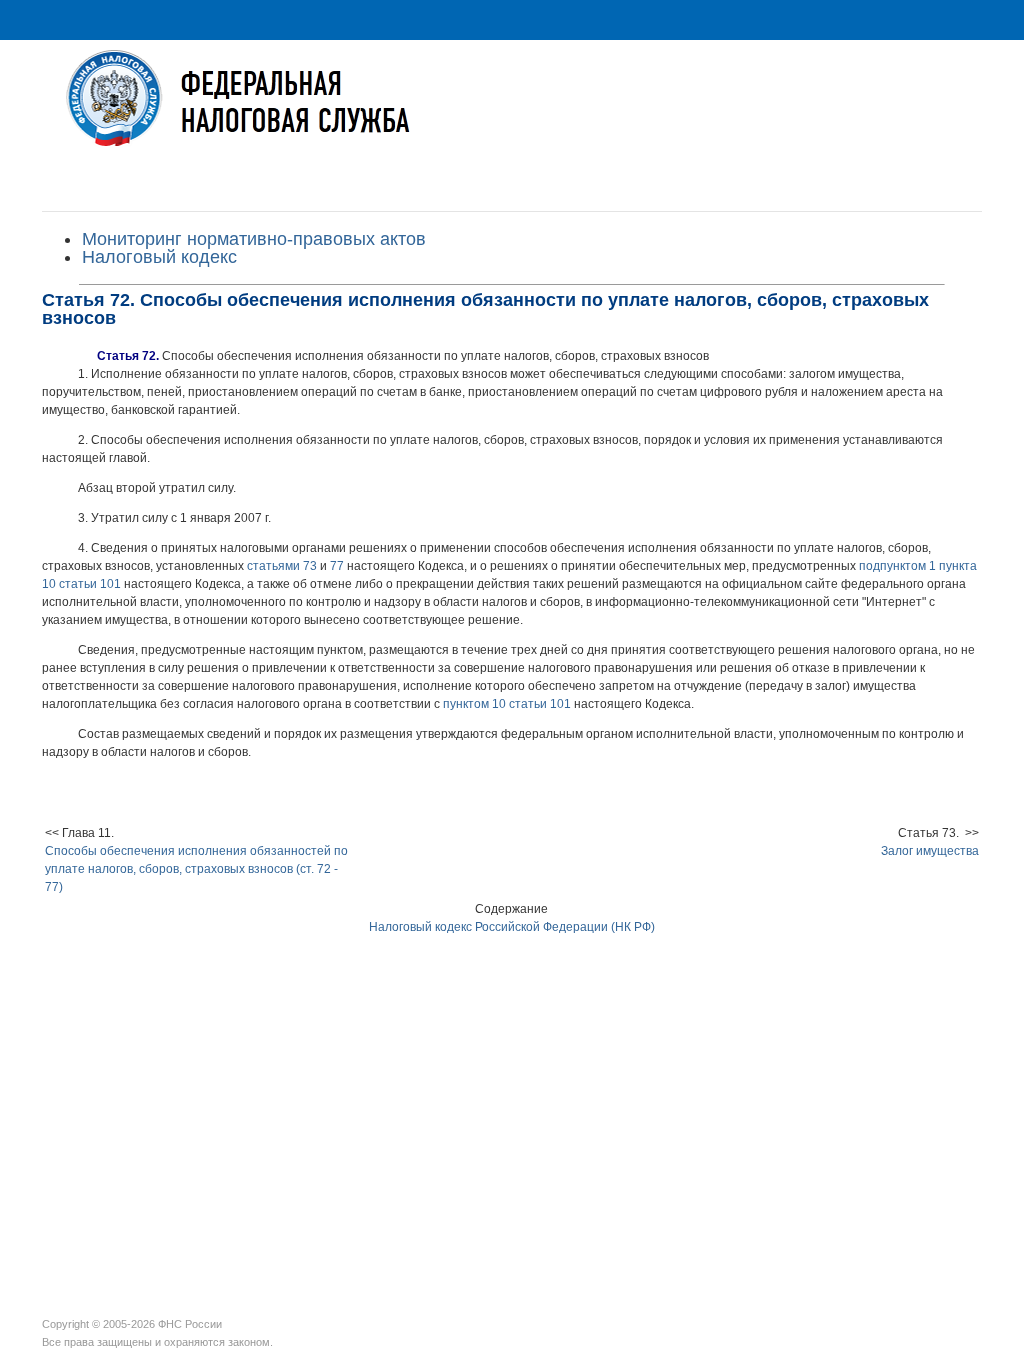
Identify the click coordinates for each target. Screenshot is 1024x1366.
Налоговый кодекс (159, 257)
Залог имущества (930, 851)
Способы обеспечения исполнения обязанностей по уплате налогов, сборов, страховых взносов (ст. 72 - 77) (196, 869)
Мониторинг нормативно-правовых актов (254, 239)
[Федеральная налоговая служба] (512, 113)
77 (337, 566)
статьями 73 (282, 566)
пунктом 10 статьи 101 (507, 704)
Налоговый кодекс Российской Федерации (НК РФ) (512, 927)
